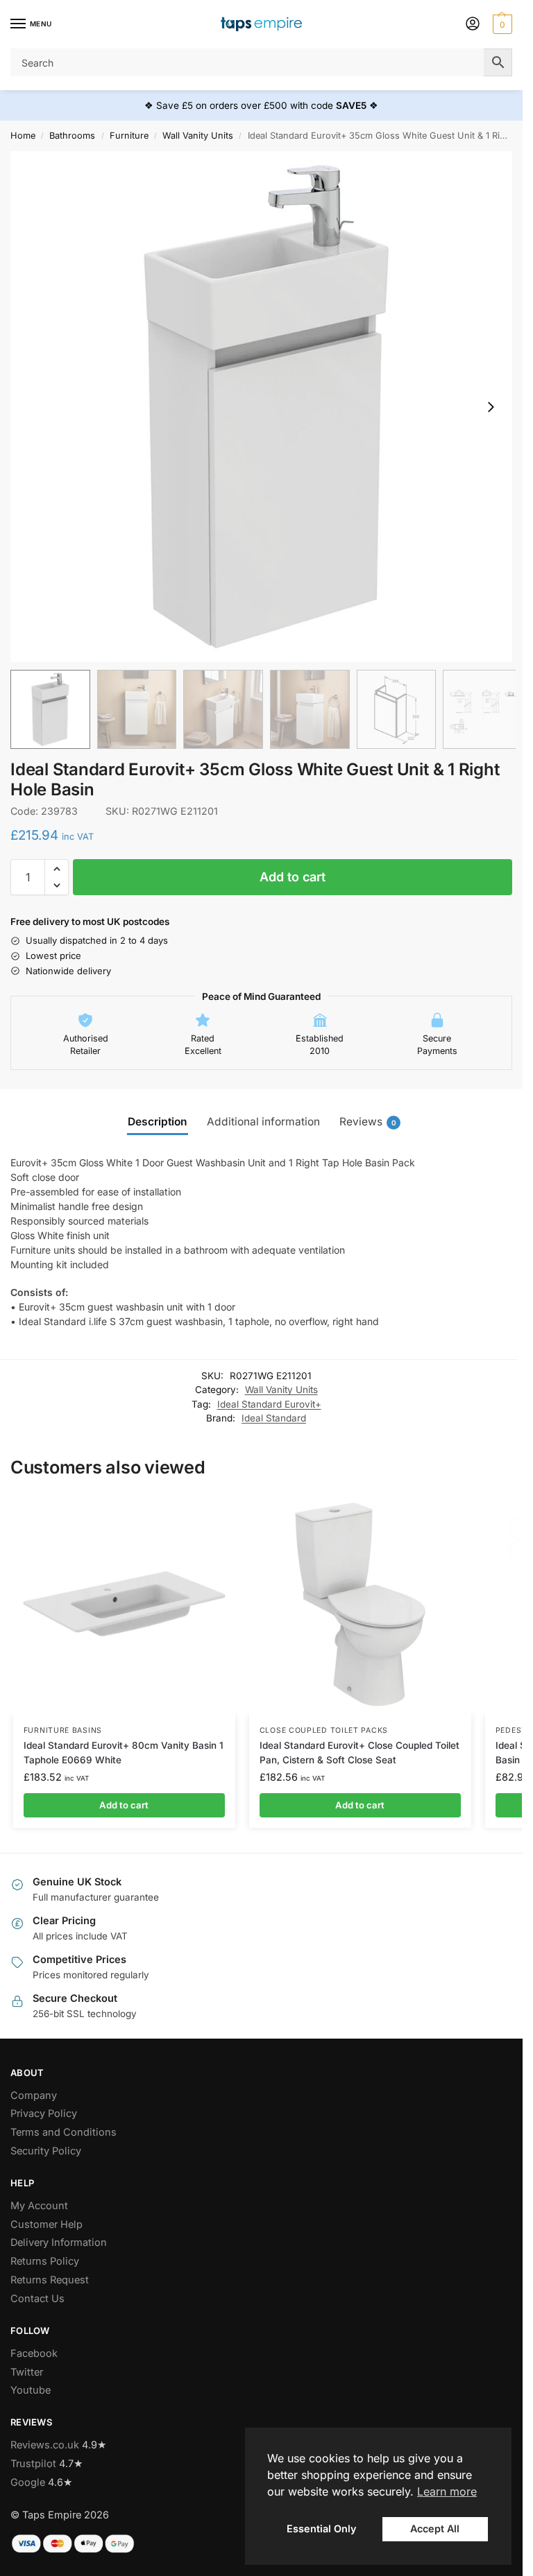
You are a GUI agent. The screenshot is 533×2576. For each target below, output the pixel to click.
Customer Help (46, 2224)
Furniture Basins (63, 1730)
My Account (39, 2206)
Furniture (129, 136)
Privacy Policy (44, 2113)
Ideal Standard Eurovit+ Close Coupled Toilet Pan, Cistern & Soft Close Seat (359, 1752)
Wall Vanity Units (198, 136)
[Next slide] (491, 407)
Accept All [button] (435, 2529)
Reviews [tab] (368, 1122)
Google (28, 2482)
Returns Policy (45, 2261)
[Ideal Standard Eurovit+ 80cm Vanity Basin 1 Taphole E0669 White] (124, 1605)
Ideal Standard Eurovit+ (269, 1404)
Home (23, 136)
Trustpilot (33, 2464)
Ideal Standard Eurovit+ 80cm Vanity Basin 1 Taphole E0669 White (124, 1752)
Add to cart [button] (124, 1805)
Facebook (34, 2353)
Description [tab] (158, 1122)
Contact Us (37, 2299)
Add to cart (293, 877)
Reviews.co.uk (45, 2445)
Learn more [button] (447, 2491)
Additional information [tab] (263, 1122)
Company (34, 2095)
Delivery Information (59, 2242)
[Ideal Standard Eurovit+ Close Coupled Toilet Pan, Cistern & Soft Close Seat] (360, 1605)
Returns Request (50, 2280)
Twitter (27, 2372)
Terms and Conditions (64, 2132)
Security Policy (46, 2151)
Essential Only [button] (321, 2529)
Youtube (31, 2390)
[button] (501, 24)
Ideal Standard (274, 1418)
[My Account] (473, 25)
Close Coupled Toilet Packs (324, 1730)
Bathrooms (72, 136)
